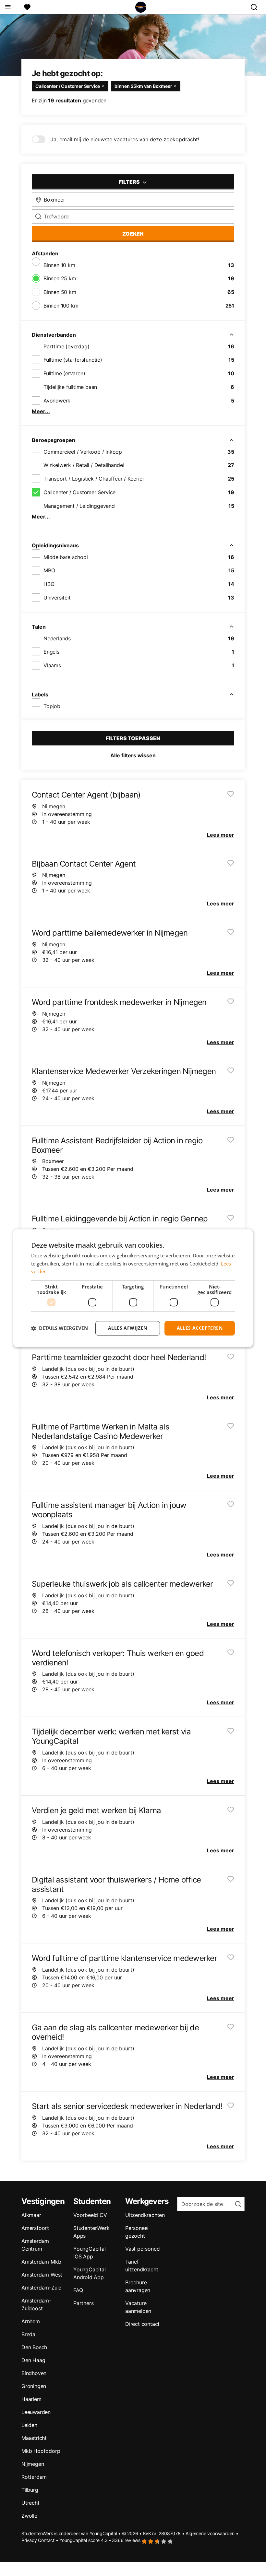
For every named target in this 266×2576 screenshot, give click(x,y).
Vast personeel (143, 2249)
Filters (130, 182)
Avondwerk (57, 401)
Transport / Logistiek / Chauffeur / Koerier (94, 479)
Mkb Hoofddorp (41, 2451)
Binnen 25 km (60, 278)
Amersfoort (35, 2228)
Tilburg (30, 2490)
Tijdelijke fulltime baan (70, 387)
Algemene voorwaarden (210, 2533)
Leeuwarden (36, 2412)
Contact (46, 2540)
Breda (28, 2334)
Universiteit (57, 598)
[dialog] (133, 1288)
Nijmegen (33, 2464)
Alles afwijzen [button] (128, 1328)
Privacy (29, 2540)
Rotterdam (34, 2477)
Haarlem (31, 2399)
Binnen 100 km (61, 306)
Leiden (29, 2425)
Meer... (41, 411)
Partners (83, 2303)
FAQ (78, 2290)
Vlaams (52, 665)
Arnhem (31, 2321)
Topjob (52, 706)
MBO (49, 570)
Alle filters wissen (133, 755)
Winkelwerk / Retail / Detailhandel (84, 465)
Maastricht (34, 2438)
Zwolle (29, 2516)
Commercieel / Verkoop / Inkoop (83, 452)
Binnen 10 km (59, 265)
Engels (51, 652)
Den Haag (33, 2360)
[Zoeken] (257, 7)
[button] (60, 1328)
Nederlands (57, 638)
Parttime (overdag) (66, 346)
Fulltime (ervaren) (64, 373)
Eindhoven (34, 2373)
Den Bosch (34, 2347)
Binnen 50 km (60, 292)
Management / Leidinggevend (79, 506)
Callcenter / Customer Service (79, 492)
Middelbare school (66, 557)
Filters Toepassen (133, 738)
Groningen (34, 2386)
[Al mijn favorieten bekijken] (27, 7)
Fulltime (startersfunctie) (73, 360)
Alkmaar (31, 2215)
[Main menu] (8, 7)
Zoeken (133, 234)
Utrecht (30, 2503)
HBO (49, 584)
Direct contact (142, 2324)
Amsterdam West (42, 2275)
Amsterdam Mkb (41, 2262)
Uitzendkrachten (145, 2215)
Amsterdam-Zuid (42, 2288)
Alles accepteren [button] (200, 1328)
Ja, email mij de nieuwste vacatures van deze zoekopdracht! (125, 139)
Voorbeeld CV (90, 2215)
